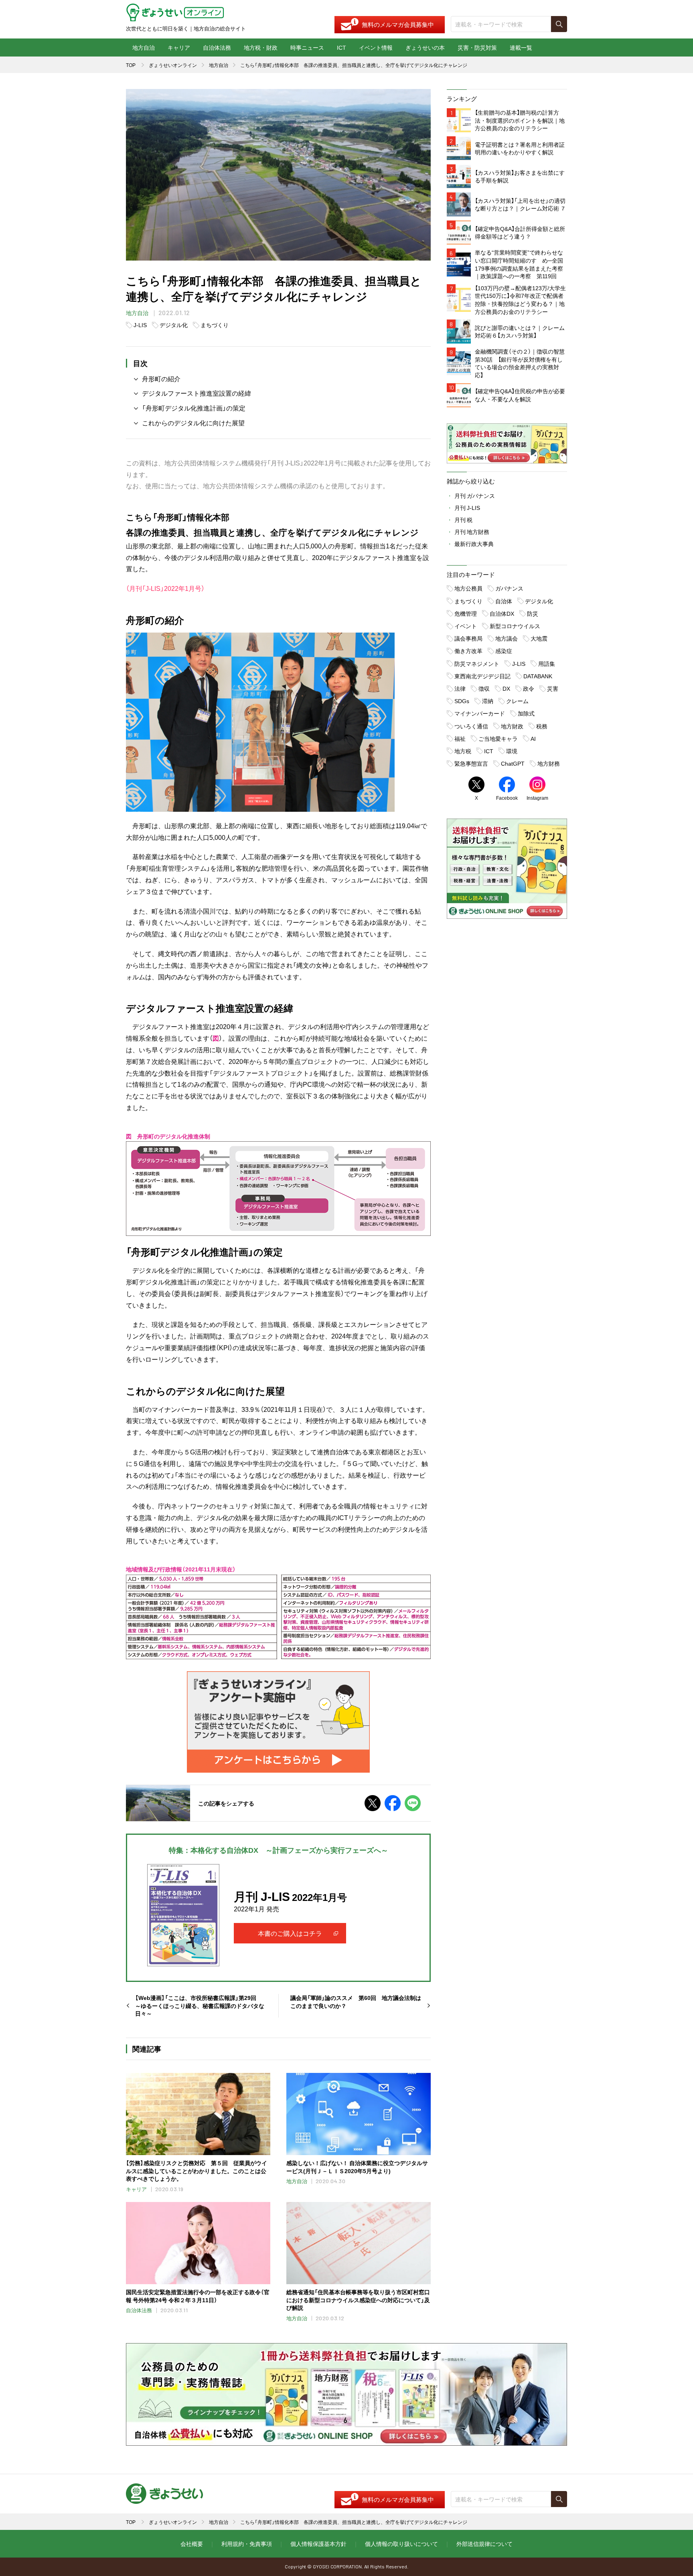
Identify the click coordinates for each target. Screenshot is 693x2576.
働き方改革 (468, 651)
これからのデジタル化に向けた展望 (193, 423)
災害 (553, 688)
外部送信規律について (484, 2544)
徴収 (484, 688)
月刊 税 (463, 520)
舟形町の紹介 (161, 378)
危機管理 (466, 613)
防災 (533, 613)
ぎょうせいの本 (425, 47)
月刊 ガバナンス (475, 495)
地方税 (463, 751)
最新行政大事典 (474, 544)
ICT (341, 47)
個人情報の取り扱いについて (401, 2544)
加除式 (526, 713)
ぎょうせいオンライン (173, 65)
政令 (529, 688)
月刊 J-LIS (467, 508)
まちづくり (215, 325)
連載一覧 (521, 47)
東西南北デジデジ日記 (482, 676)
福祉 (460, 738)
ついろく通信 (471, 726)
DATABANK (538, 676)
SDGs (462, 701)
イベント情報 (376, 47)
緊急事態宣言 (471, 763)
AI (533, 738)
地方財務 (549, 763)
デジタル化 (174, 325)
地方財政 (512, 726)
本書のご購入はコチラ (290, 1933)
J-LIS (140, 325)
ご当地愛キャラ (498, 738)
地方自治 (144, 47)
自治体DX (502, 613)
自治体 (504, 601)
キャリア (179, 47)
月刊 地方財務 (472, 532)
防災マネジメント (477, 663)
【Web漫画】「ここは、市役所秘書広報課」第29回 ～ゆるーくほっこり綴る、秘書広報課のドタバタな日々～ (200, 2006)
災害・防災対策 (477, 47)
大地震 (539, 638)
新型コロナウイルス (515, 626)
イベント (466, 626)
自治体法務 (217, 47)
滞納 (488, 701)
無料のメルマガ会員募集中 (398, 24)
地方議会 (507, 638)
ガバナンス (509, 588)
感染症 (504, 651)
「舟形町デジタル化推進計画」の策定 (194, 408)
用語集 (547, 663)
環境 (512, 751)
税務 (542, 726)
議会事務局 (468, 638)
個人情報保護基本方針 (318, 2544)
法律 (460, 688)
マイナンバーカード (480, 713)
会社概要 (192, 2544)
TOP (131, 65)
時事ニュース (307, 47)
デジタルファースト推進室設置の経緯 (197, 393)
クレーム (517, 701)
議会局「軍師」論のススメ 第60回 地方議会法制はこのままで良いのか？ (356, 2002)
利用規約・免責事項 (247, 2544)
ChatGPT (513, 763)
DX (506, 688)
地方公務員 (468, 588)
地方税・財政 (261, 47)
